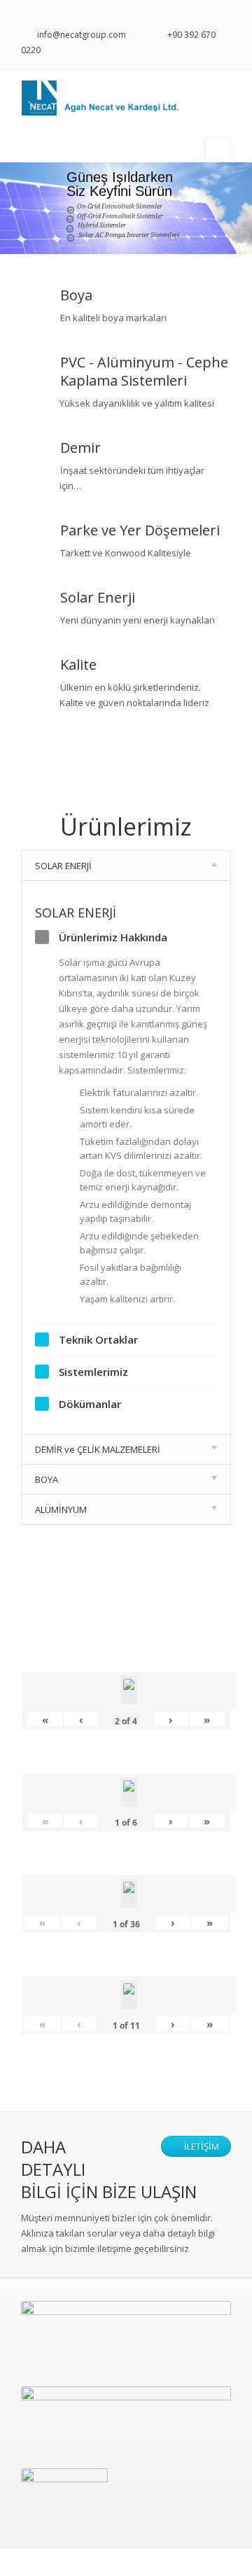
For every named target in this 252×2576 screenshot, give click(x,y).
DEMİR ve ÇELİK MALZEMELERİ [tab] (98, 1449)
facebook (225, 15)
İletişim (201, 2146)
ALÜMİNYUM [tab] (61, 1509)
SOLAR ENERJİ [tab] (63, 866)
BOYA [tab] (47, 1479)
